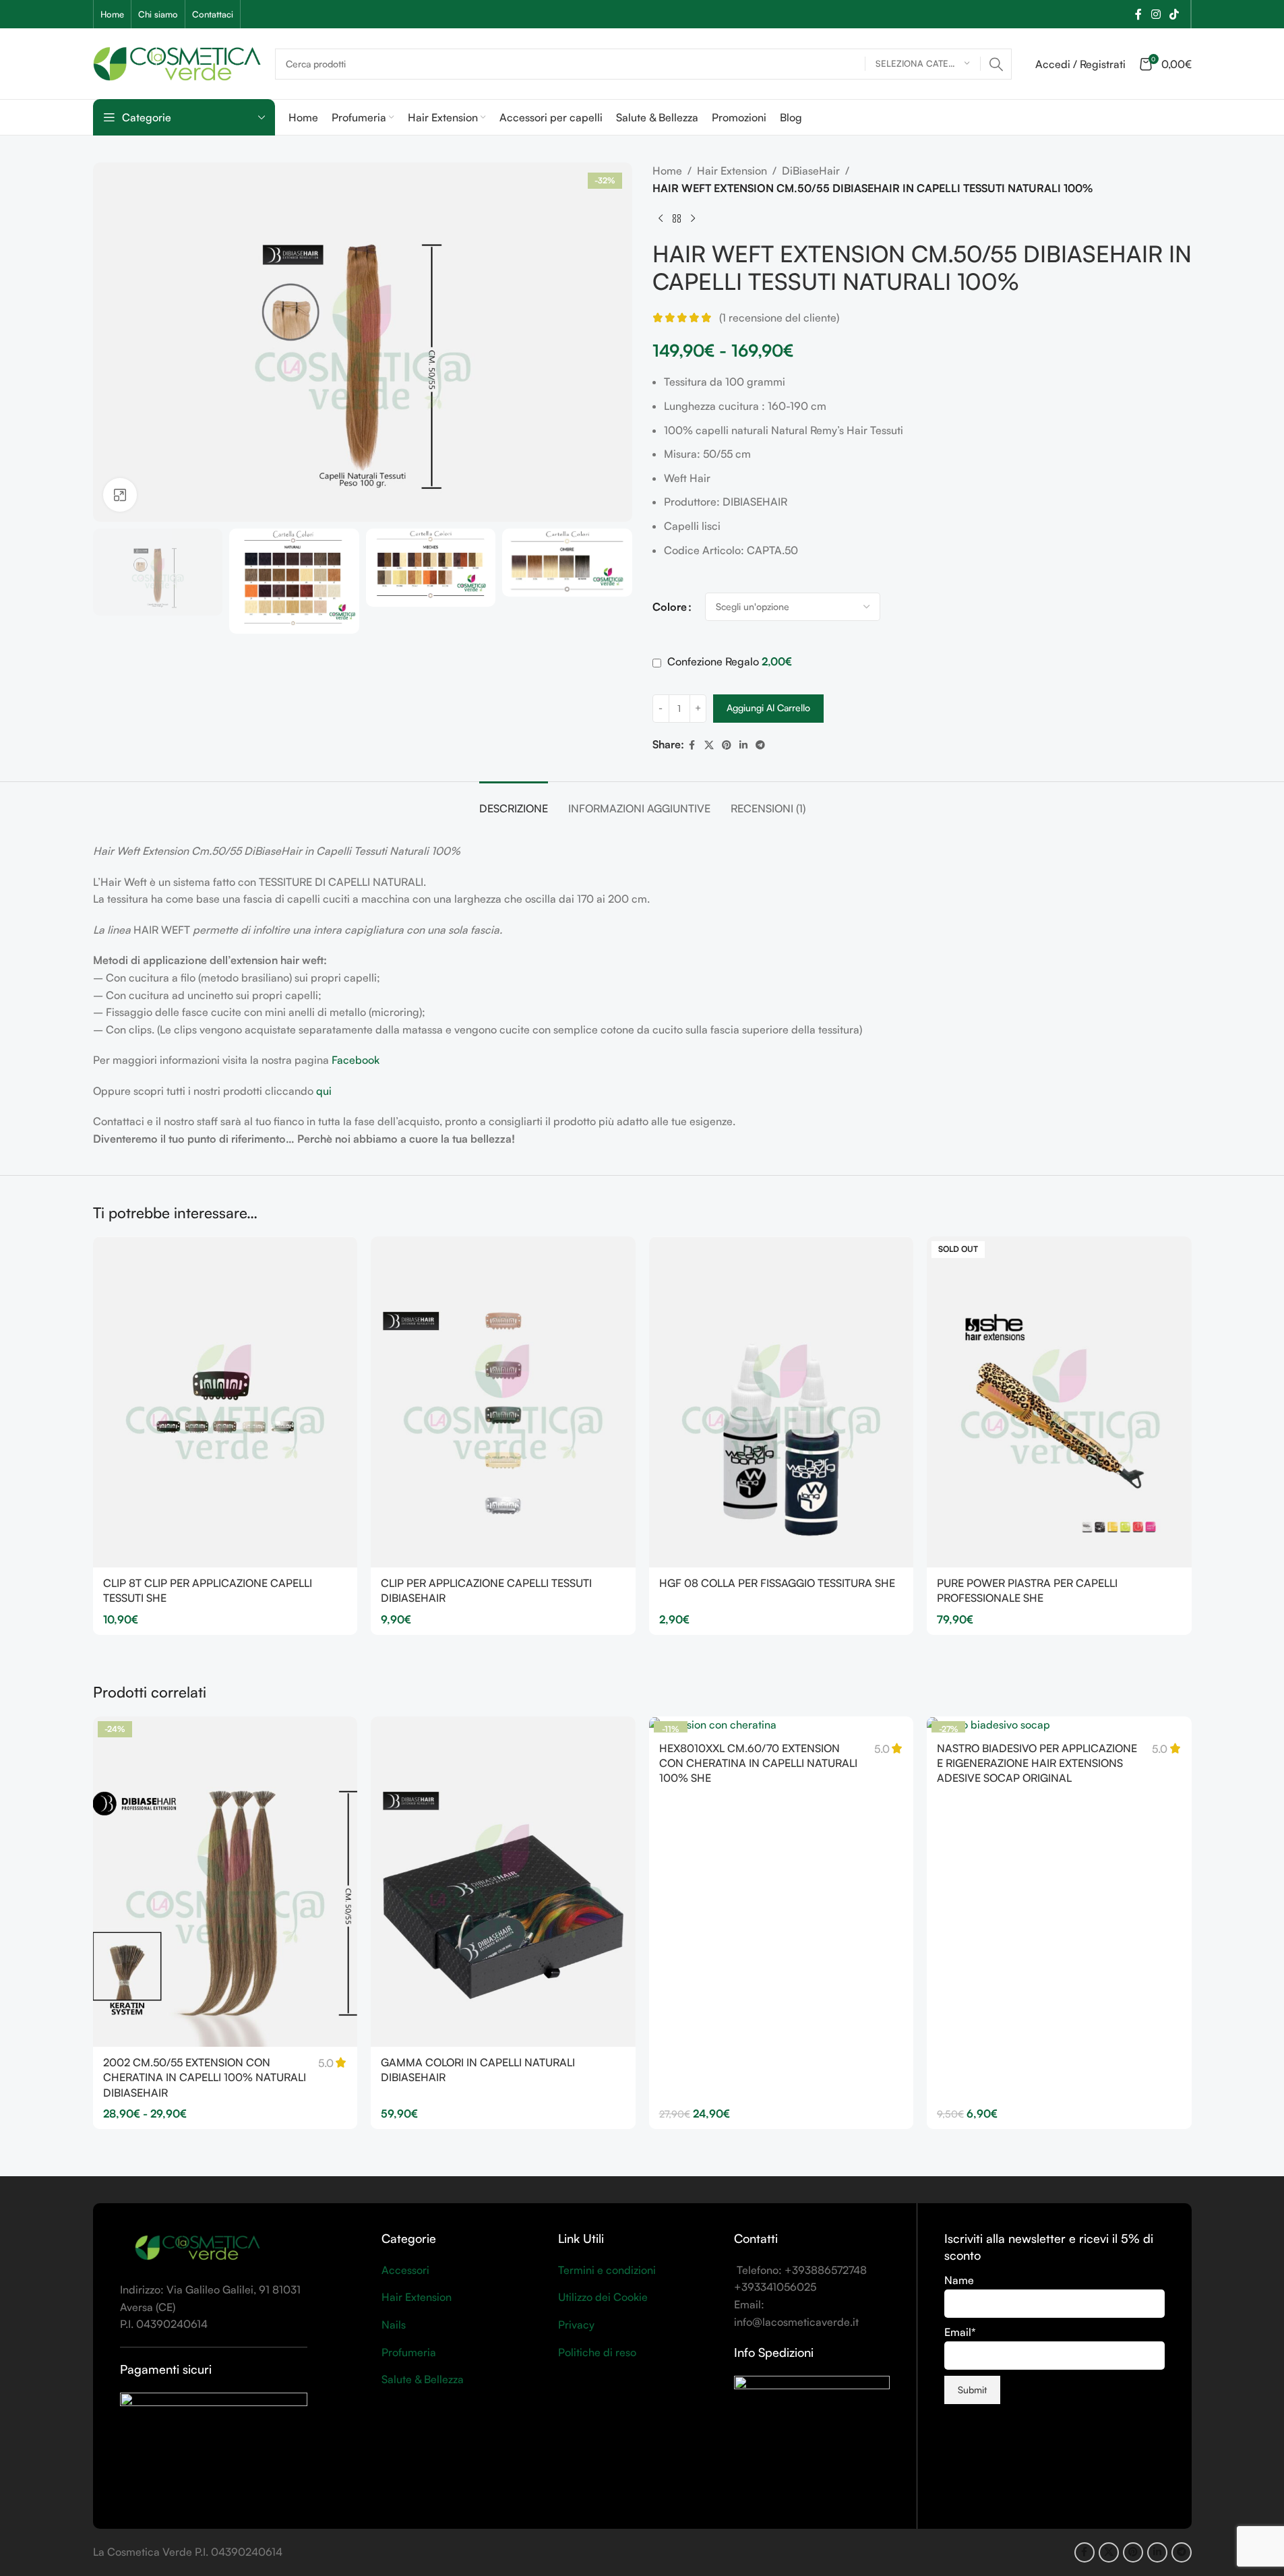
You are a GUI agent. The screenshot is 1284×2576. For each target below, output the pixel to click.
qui (324, 1091)
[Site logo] (177, 62)
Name (959, 2280)
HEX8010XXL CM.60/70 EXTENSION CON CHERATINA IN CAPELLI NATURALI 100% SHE (758, 1763)
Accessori (405, 2270)
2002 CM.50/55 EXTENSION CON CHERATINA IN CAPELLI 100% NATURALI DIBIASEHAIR (205, 2077)
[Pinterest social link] (727, 745)
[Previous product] (661, 218)
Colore (670, 607)
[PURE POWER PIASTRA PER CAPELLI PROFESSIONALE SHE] (1059, 1402)
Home (667, 171)
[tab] (514, 802)
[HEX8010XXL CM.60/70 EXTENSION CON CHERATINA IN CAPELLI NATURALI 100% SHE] (782, 1725)
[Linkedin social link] (743, 745)
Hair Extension (732, 171)
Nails (394, 2325)
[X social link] (709, 745)
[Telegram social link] (760, 745)
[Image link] (197, 2248)
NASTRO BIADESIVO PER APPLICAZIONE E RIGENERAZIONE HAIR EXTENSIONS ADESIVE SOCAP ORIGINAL (1037, 1763)
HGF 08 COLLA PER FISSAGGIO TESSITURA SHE (777, 1583)
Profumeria (409, 2352)
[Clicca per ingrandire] (120, 495)
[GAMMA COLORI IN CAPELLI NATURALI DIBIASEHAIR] (503, 1882)
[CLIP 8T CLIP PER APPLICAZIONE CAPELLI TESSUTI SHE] (225, 1402)
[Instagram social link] (1156, 14)
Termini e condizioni (607, 2270)
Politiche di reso (597, 2352)
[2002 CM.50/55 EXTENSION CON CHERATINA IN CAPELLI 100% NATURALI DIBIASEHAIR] (225, 1882)
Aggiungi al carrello (768, 708)
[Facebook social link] (1138, 14)
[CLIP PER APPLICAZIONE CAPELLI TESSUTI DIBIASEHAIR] (503, 1402)
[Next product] (693, 218)
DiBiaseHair (811, 171)
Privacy (576, 2325)
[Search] (996, 64)
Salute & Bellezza (423, 2379)
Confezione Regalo (728, 661)
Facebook (356, 1060)
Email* (960, 2332)
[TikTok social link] (1174, 14)
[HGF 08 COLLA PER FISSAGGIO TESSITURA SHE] (782, 1402)
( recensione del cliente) (779, 318)
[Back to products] (677, 218)
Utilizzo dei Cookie (603, 2297)
